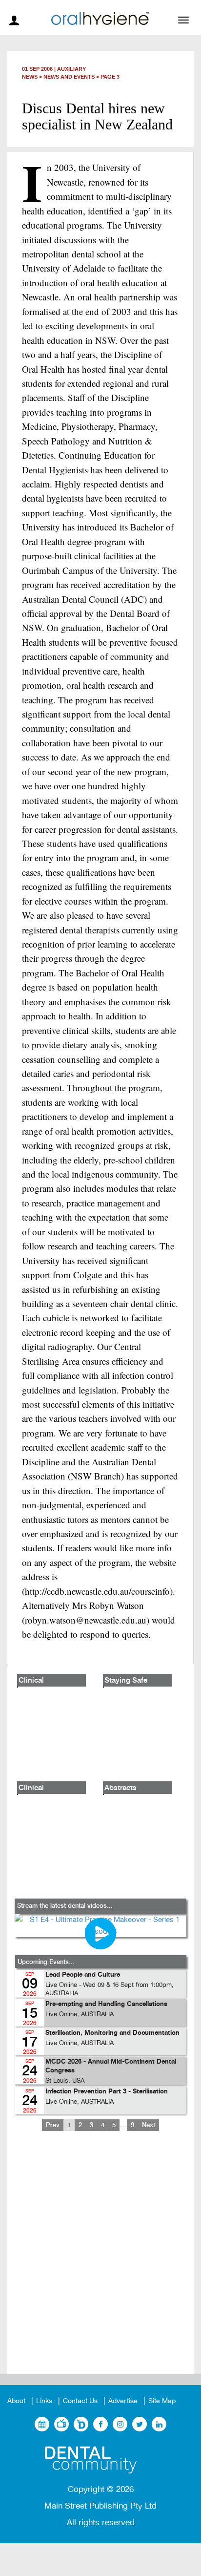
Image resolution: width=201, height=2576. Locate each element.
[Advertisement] (100, 2260)
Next (149, 2125)
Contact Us (80, 2401)
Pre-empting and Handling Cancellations (106, 2004)
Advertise (123, 2401)
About (16, 2401)
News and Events (69, 77)
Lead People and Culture (83, 1975)
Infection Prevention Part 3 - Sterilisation (107, 2092)
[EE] (100, 2460)
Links (44, 2401)
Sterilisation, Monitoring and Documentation (112, 2033)
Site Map (162, 2401)
